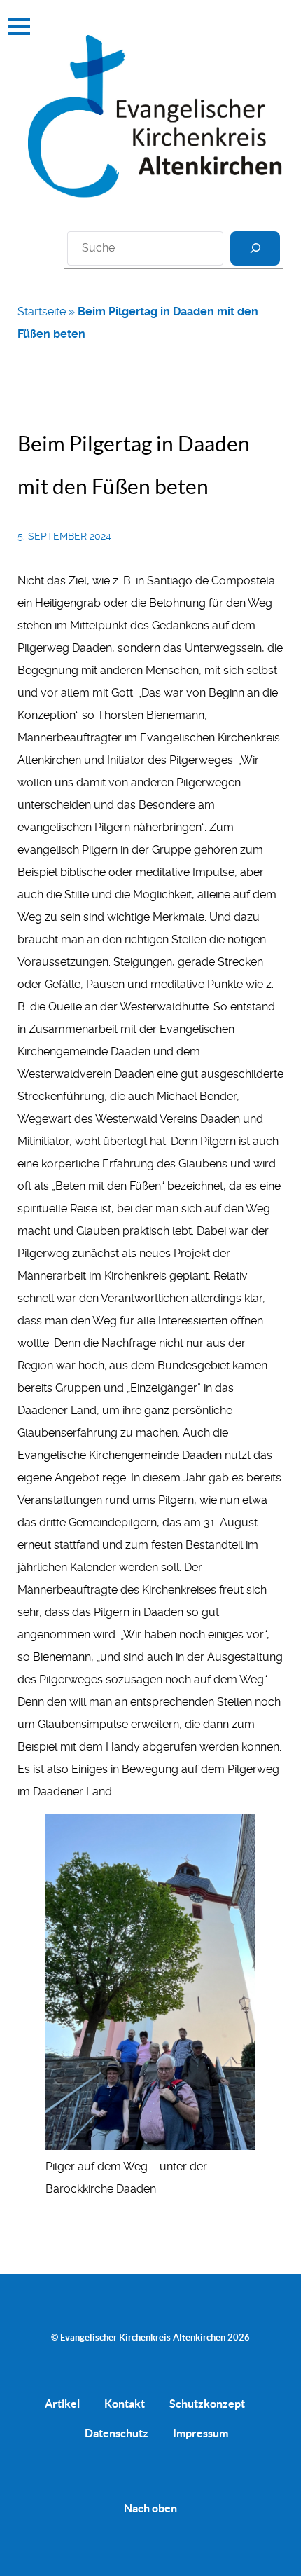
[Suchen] (255, 248)
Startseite (42, 311)
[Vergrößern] (237, 1832)
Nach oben (150, 2508)
